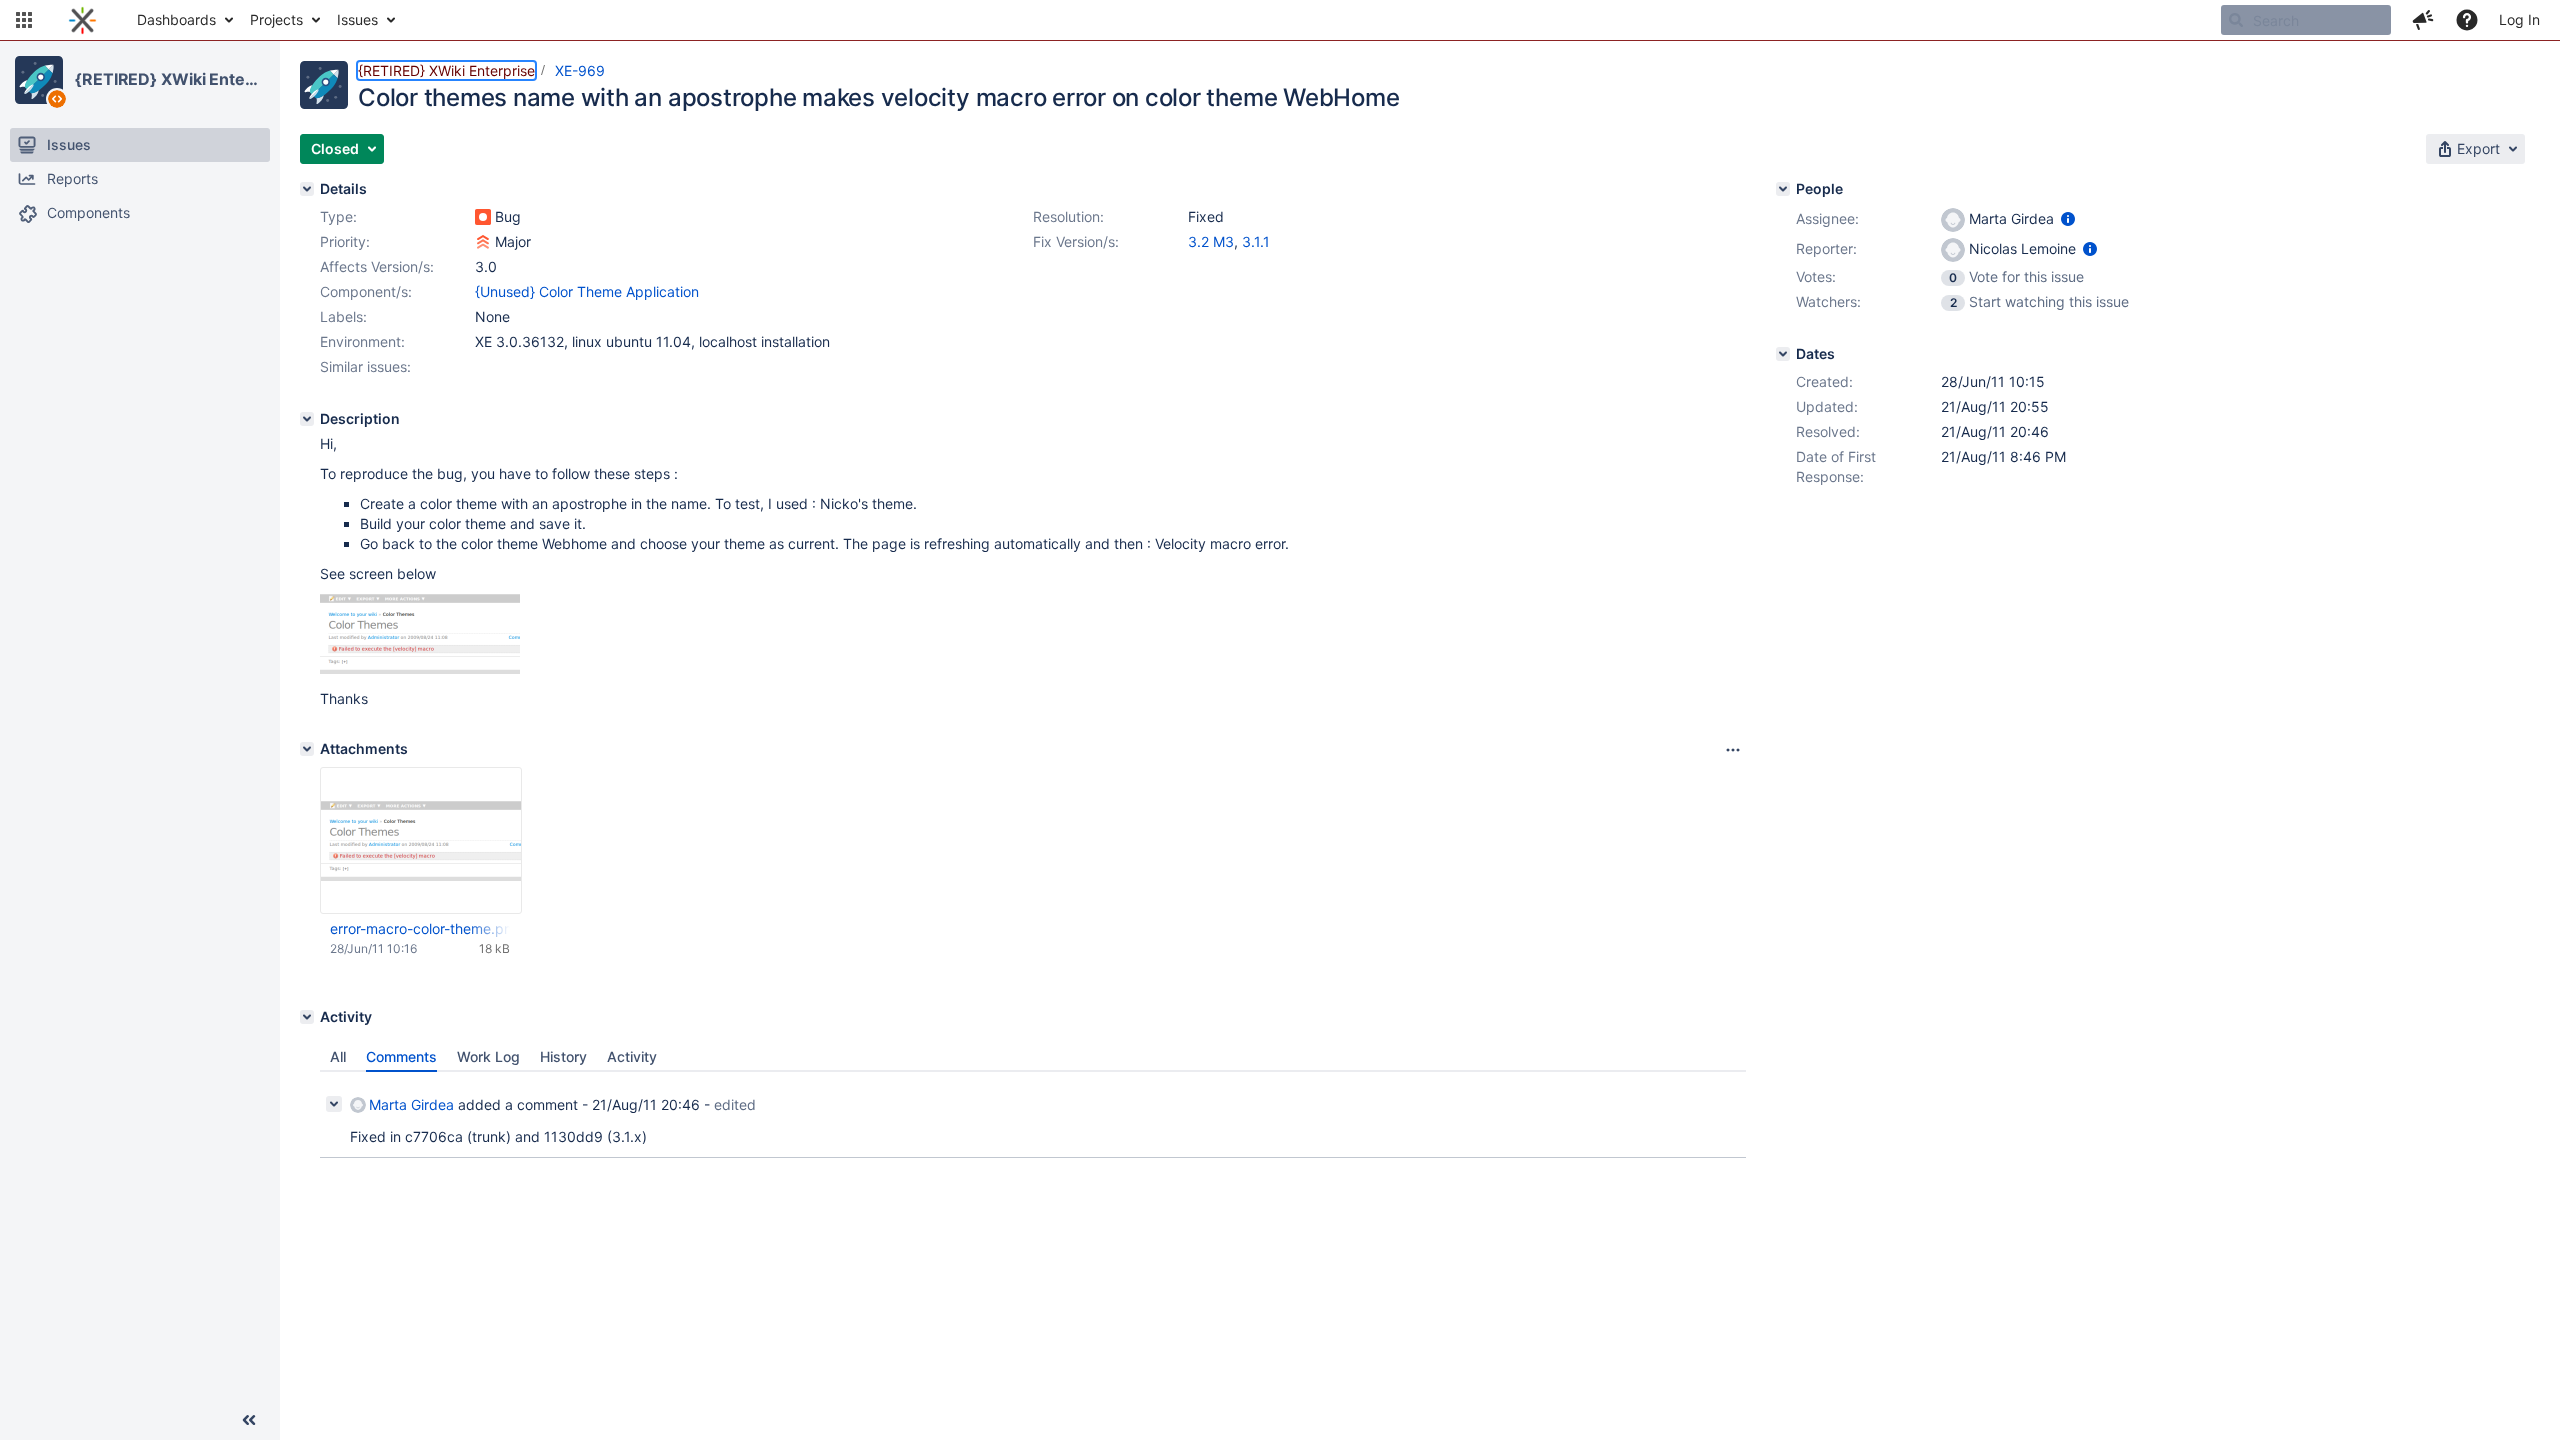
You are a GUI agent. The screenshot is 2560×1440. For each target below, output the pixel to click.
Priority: (345, 241)
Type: (338, 216)
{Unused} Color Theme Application (587, 291)
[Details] (307, 189)
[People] (1783, 189)
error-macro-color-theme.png (420, 928)
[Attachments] (307, 749)
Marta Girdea (411, 1104)
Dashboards (176, 19)
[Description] (307, 419)
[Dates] (1783, 354)
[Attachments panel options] (1733, 750)
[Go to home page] (82, 20)
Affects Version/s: (377, 266)
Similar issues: (365, 366)
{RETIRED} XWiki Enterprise (169, 79)
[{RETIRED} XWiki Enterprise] (39, 80)
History (563, 1056)
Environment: (362, 341)
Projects (276, 19)
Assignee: (1827, 218)
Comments (401, 1056)
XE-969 (580, 70)
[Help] (2467, 20)
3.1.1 (1256, 241)
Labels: (343, 316)
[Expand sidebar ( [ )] (249, 1420)
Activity (632, 1056)
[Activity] (307, 1017)
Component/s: (366, 291)
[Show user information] (2068, 218)
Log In (2519, 19)
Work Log (488, 1056)
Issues (357, 19)
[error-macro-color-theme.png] (420, 668)
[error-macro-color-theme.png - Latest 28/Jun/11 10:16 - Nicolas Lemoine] (421, 840)
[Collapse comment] (334, 1104)
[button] (24, 20)
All (338, 1056)
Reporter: (1826, 248)
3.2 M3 (1211, 241)
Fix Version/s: (1076, 241)
